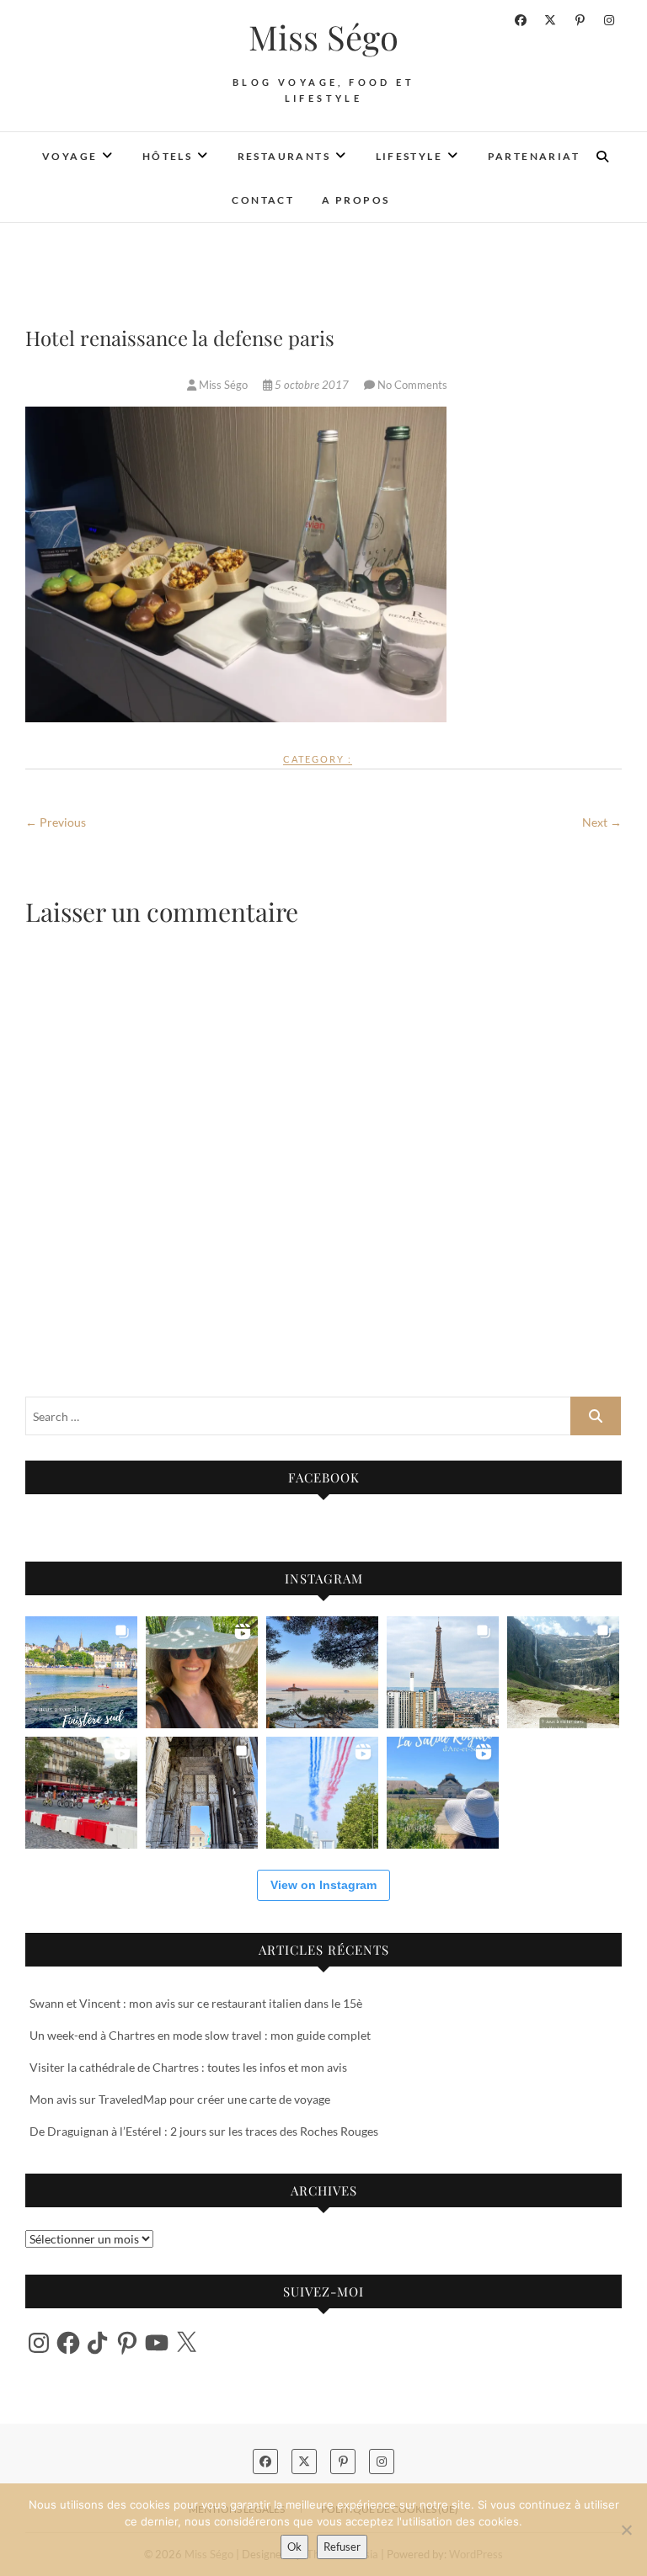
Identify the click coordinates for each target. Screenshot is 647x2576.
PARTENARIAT (534, 156)
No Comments (412, 385)
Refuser (342, 2547)
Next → (602, 822)
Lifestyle (409, 156)
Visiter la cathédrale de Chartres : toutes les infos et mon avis (188, 2067)
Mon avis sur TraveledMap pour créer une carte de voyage (180, 2099)
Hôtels (167, 156)
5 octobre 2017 (312, 385)
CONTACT (263, 200)
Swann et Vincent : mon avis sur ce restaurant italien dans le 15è (196, 2003)
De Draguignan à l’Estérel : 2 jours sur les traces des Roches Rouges (204, 2131)
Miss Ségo (323, 37)
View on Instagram (323, 1885)
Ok (294, 2547)
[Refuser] (626, 2530)
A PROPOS (356, 200)
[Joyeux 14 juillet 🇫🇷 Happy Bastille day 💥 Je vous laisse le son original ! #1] (322, 1793)
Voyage (70, 156)
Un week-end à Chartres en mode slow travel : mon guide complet (200, 2035)
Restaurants (284, 156)
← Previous (56, 822)
